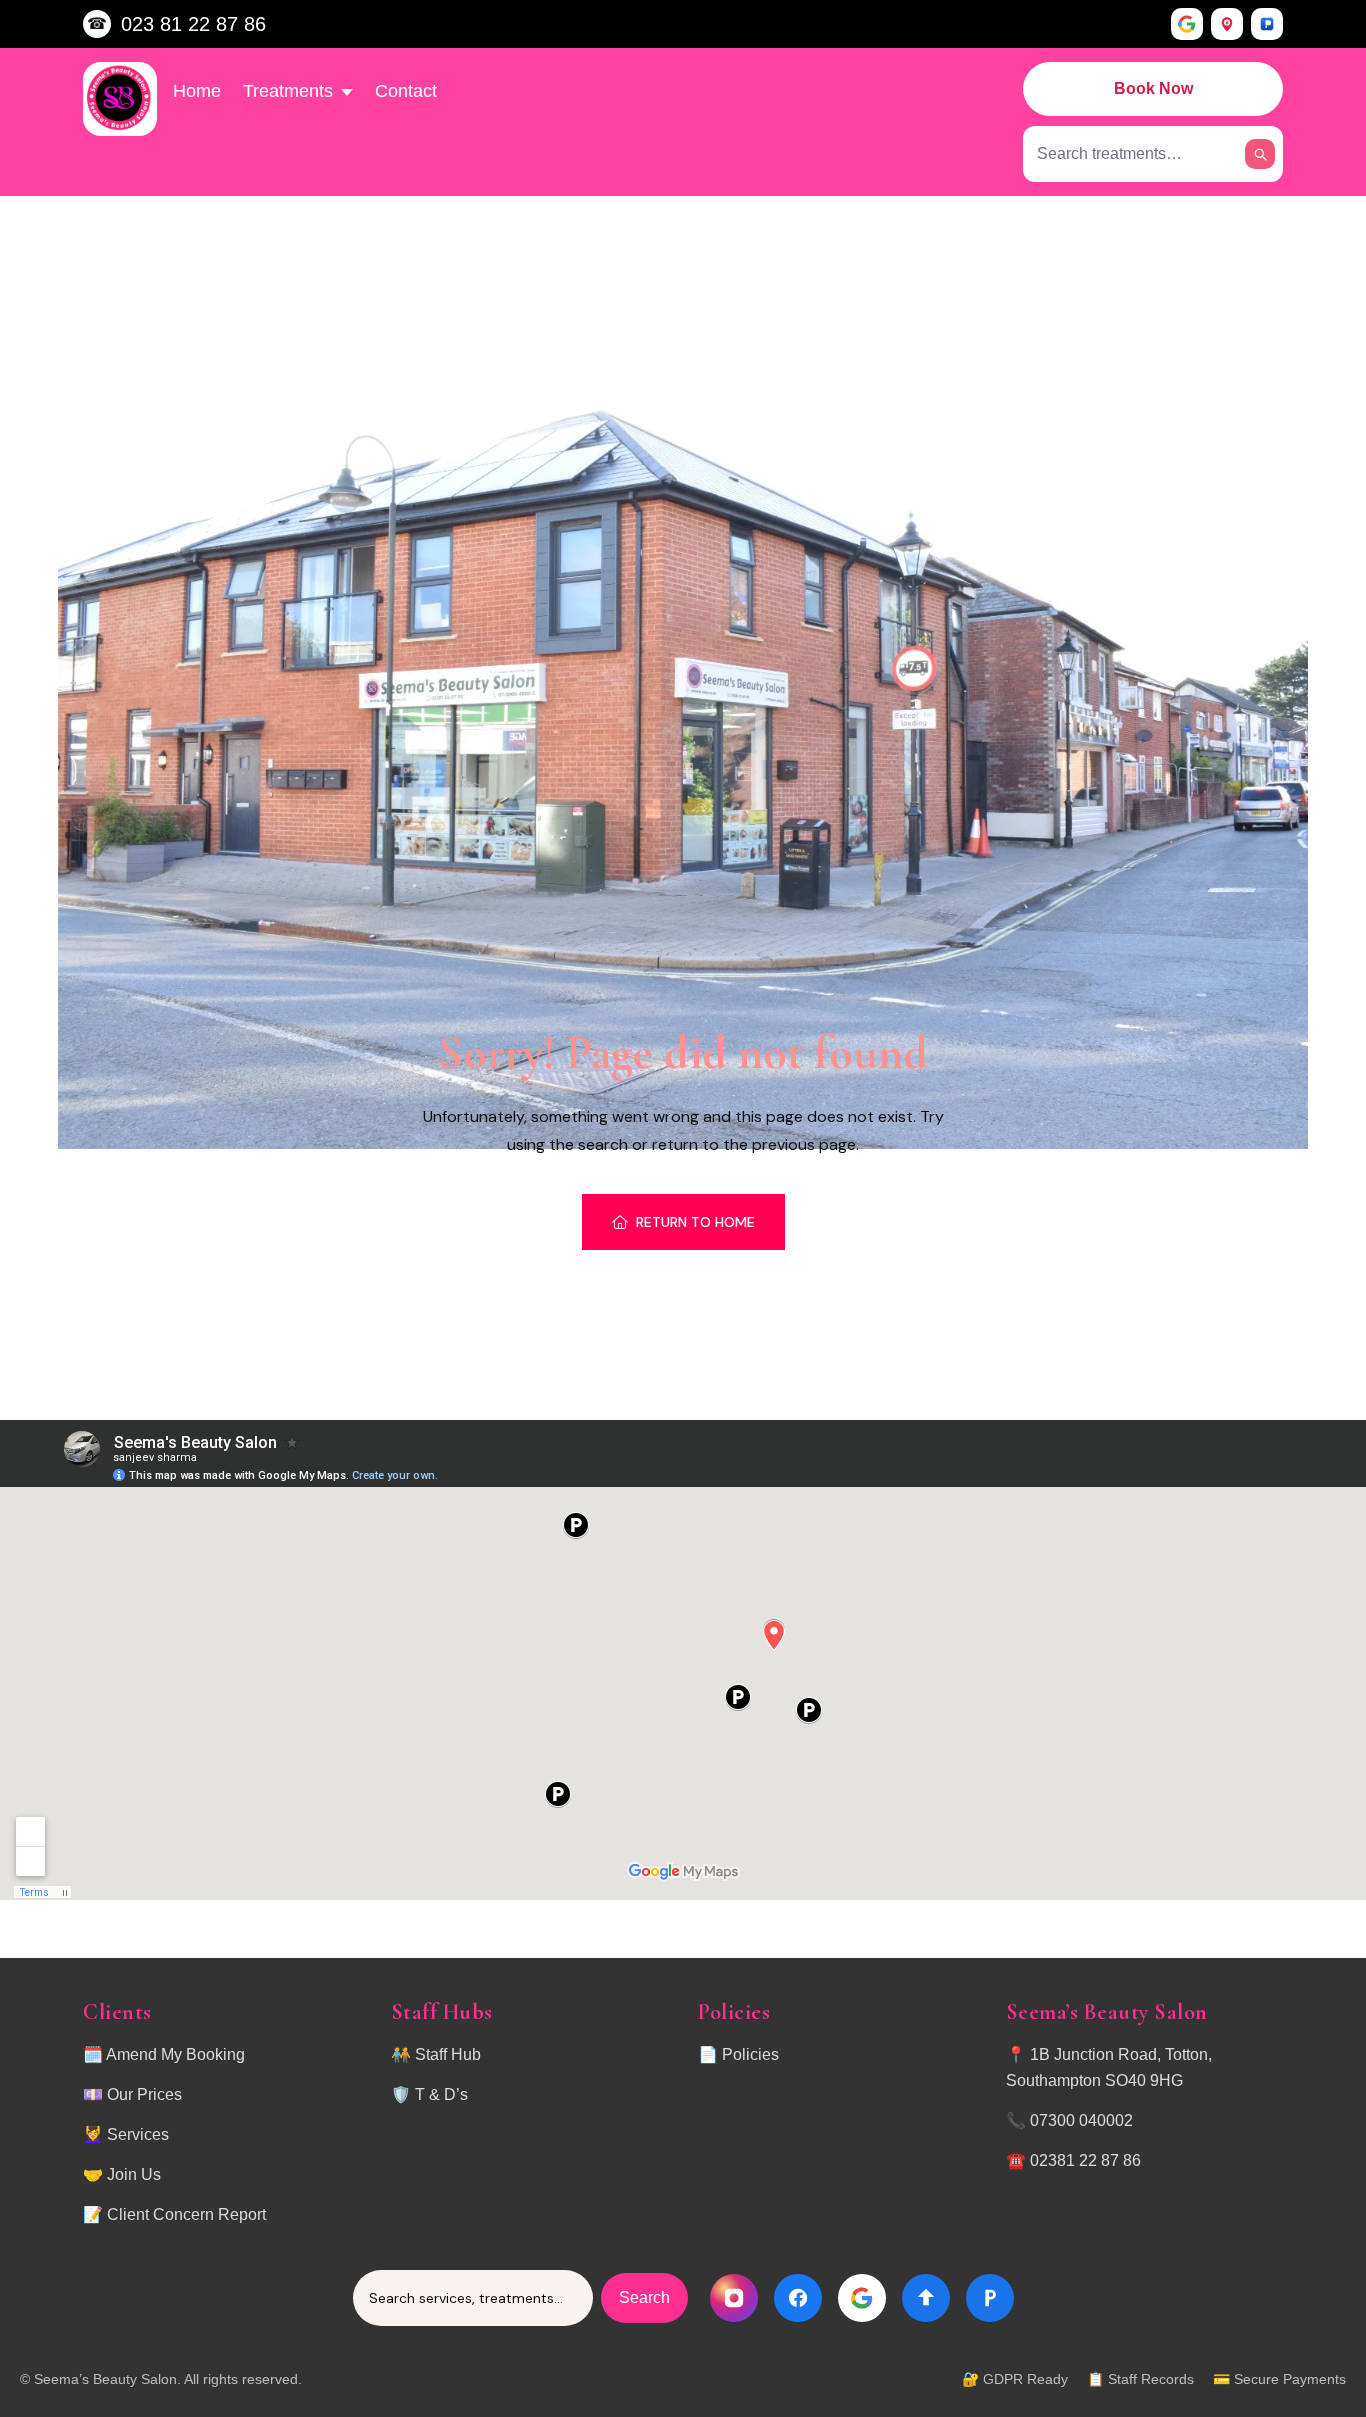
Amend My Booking (175, 2054)
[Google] (1187, 24)
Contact (406, 91)
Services (138, 2134)
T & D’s (441, 2094)
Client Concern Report (186, 2214)
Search (644, 2297)
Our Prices (144, 2094)
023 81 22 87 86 (193, 24)
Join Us (134, 2174)
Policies (750, 2054)
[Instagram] (734, 2298)
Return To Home (695, 1222)
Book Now (1153, 88)
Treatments (288, 91)
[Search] (1260, 154)
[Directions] (1227, 24)
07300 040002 (1081, 2120)
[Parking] (1267, 24)
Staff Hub (448, 2054)
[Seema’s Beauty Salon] (120, 99)
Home (197, 91)
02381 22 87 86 (1085, 2160)
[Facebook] (798, 2298)
